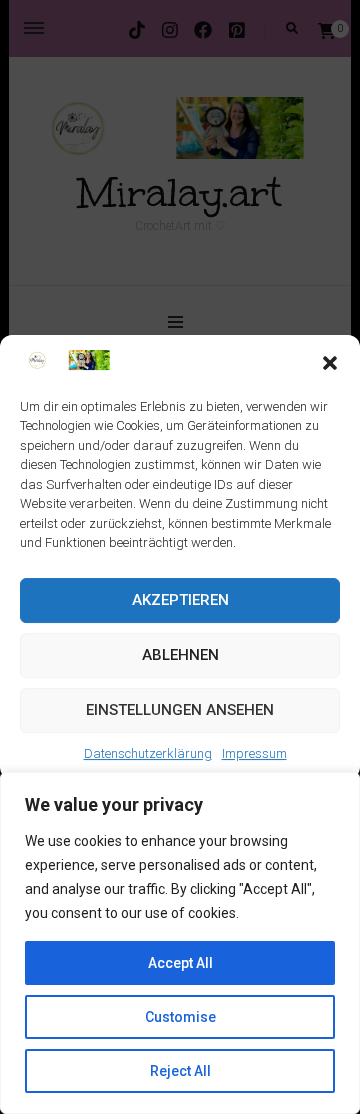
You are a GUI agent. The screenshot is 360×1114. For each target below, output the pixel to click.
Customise (180, 1017)
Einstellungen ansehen (180, 710)
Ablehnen (180, 655)
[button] (330, 364)
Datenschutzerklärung (148, 753)
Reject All (180, 1071)
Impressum (254, 753)
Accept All (180, 963)
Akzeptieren (180, 600)
